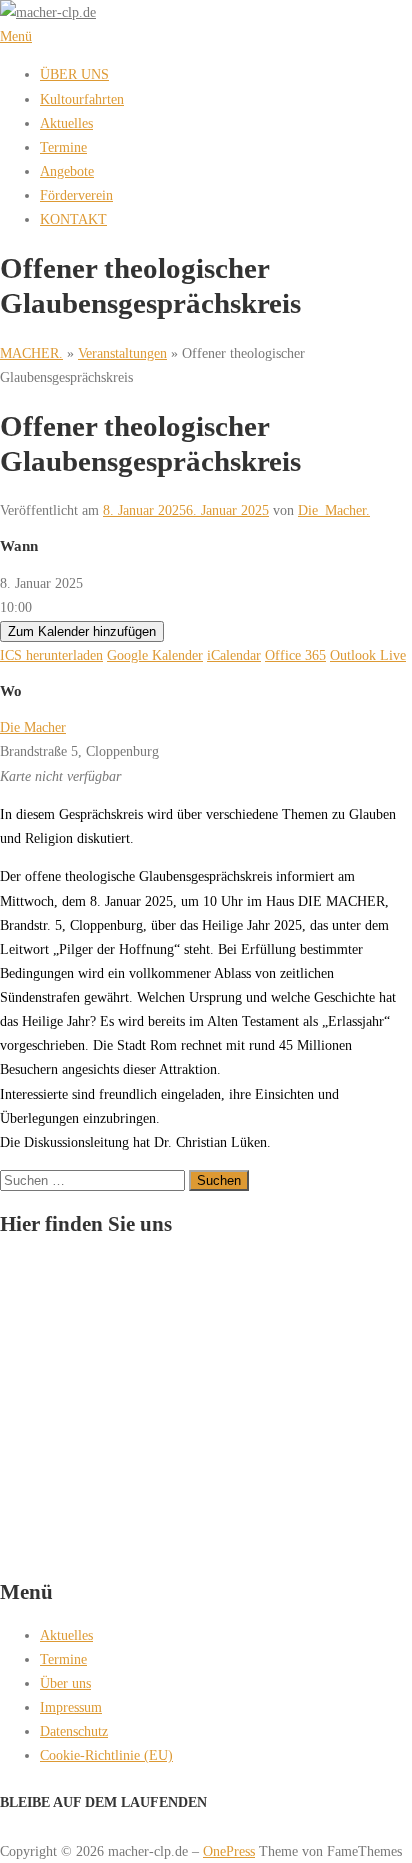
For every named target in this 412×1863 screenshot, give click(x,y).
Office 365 (295, 655)
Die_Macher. (334, 510)
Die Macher (33, 727)
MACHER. (31, 353)
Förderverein (76, 195)
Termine (63, 147)
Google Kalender (155, 655)
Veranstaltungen (122, 353)
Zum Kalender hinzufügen (82, 631)
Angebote (67, 171)
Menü (16, 36)
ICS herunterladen (51, 655)
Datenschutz (74, 1731)
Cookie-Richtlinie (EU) (106, 1755)
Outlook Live (368, 655)
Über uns (65, 1683)
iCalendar (234, 655)
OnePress (229, 1851)
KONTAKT (73, 219)
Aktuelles (66, 123)
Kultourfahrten (82, 99)
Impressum (71, 1707)
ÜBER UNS (74, 74)
